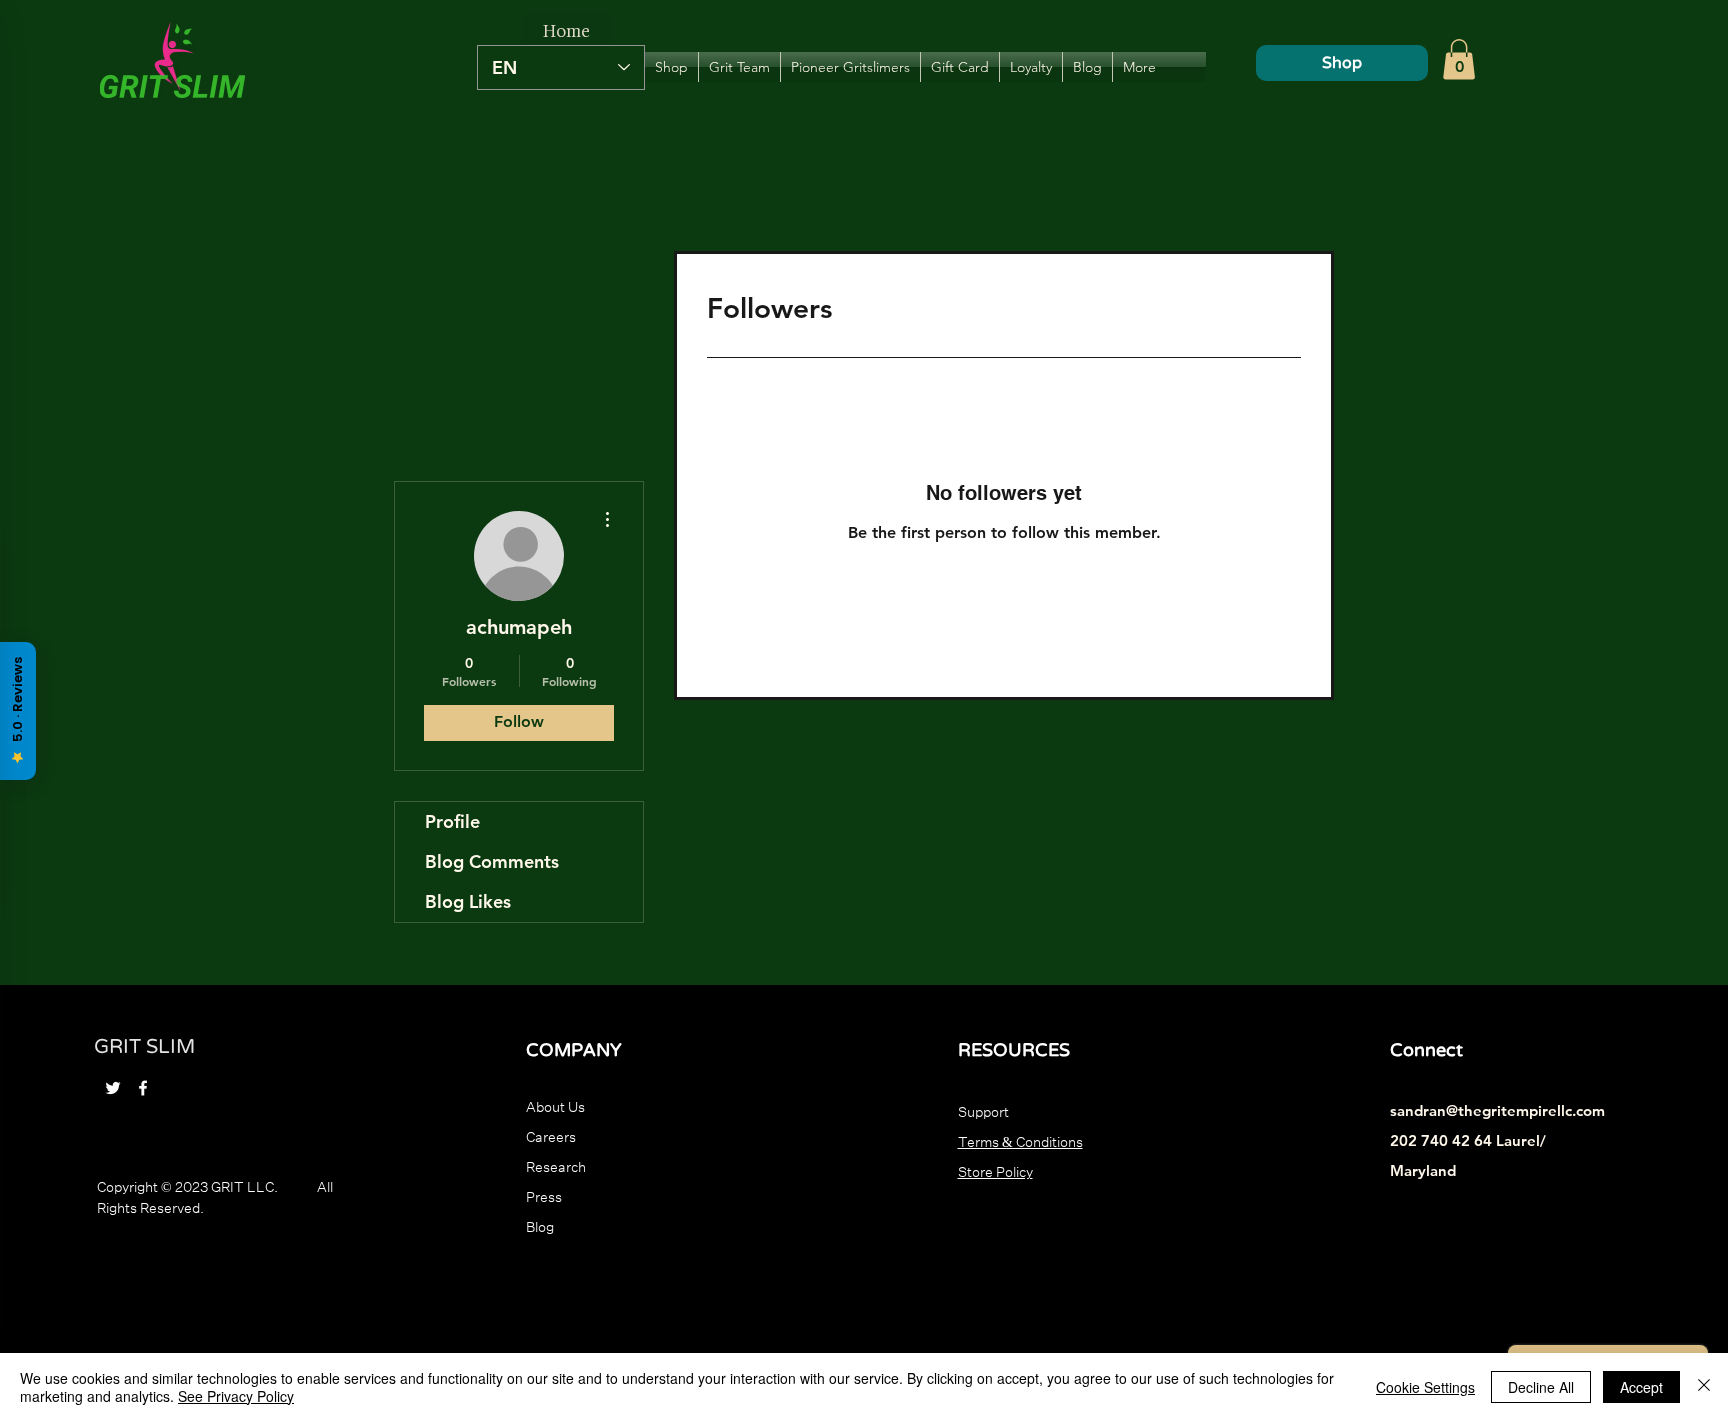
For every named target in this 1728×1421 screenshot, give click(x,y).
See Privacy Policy (236, 1396)
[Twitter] (113, 1088)
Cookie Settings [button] (1425, 1387)
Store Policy (995, 1170)
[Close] (1704, 1387)
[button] (1459, 59)
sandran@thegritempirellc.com (1497, 1110)
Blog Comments (492, 861)
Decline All (1541, 1387)
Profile (452, 821)
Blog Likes (468, 901)
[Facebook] (143, 1088)
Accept (1641, 1387)
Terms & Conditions (1020, 1140)
